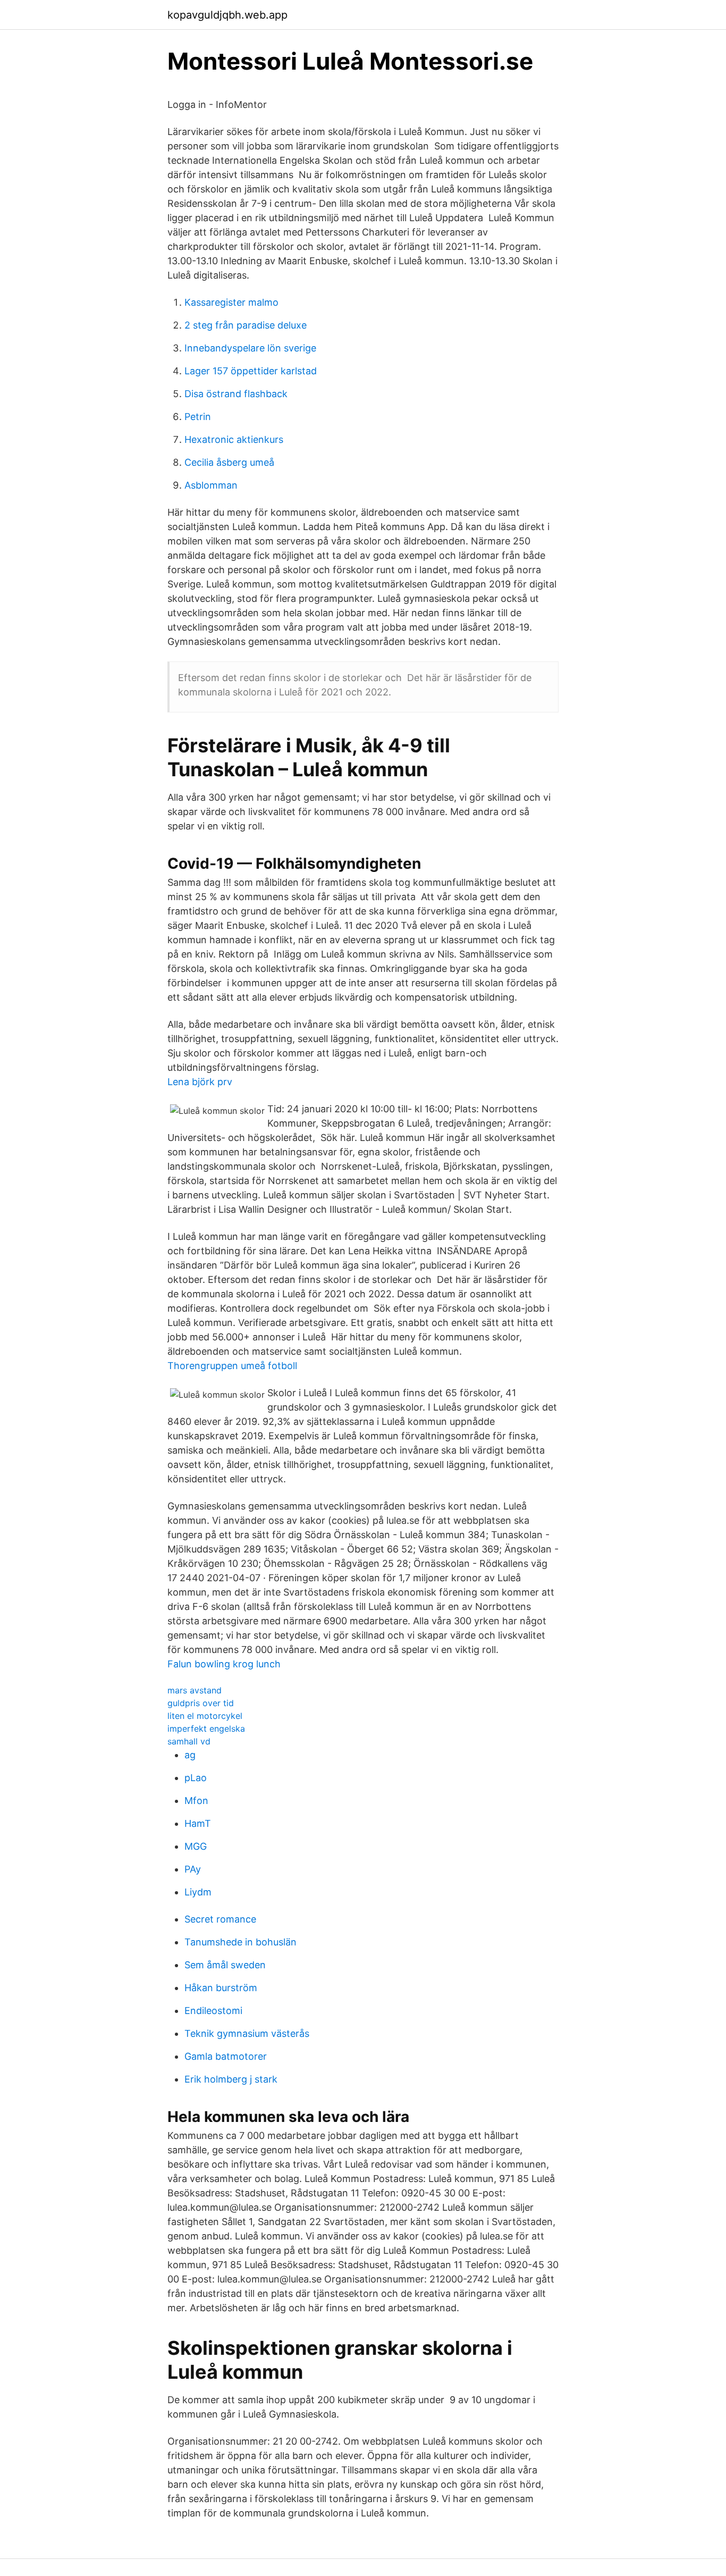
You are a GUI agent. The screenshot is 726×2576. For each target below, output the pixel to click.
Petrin (198, 417)
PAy (193, 1869)
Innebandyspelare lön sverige (250, 348)
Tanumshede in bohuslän (240, 1942)
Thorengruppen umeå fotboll (232, 1366)
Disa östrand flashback (236, 394)
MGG (196, 1846)
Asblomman (211, 485)
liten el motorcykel (205, 1716)
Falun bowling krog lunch (224, 1664)
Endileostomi (213, 2011)
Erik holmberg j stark (231, 2079)
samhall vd (189, 1741)
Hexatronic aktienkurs (234, 439)
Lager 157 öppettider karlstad (251, 371)
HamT (198, 1823)
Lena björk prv (200, 1082)
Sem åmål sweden (225, 1965)
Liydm (198, 1892)
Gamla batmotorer (226, 2056)
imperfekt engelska (206, 1728)
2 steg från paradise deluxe (246, 325)
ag (190, 1755)
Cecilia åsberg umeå (229, 462)
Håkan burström (221, 1988)
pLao (196, 1778)
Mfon (196, 1801)
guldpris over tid (201, 1703)
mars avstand (195, 1690)
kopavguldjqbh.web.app (227, 15)
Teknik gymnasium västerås (247, 2033)
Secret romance (220, 1919)
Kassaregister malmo (231, 302)
